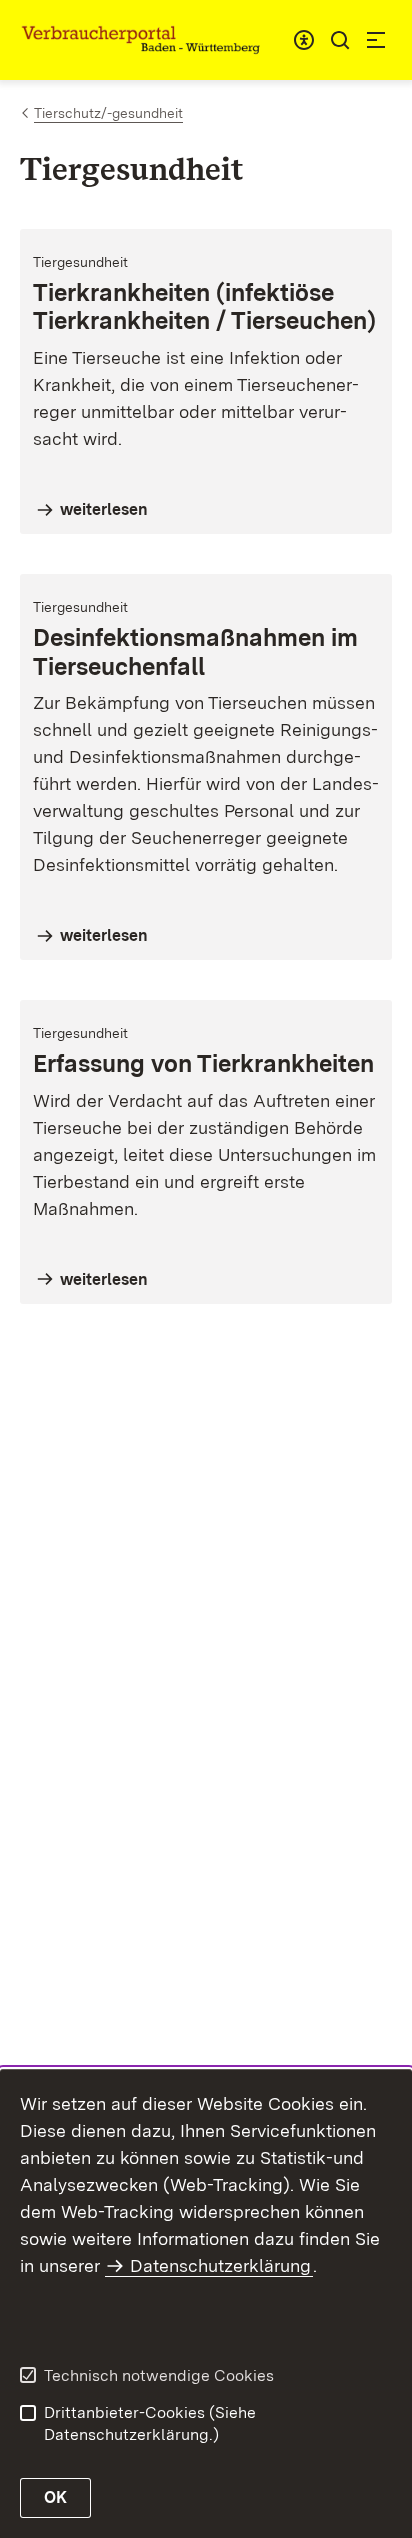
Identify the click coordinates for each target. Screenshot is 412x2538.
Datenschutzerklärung (220, 2265)
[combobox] (304, 40)
